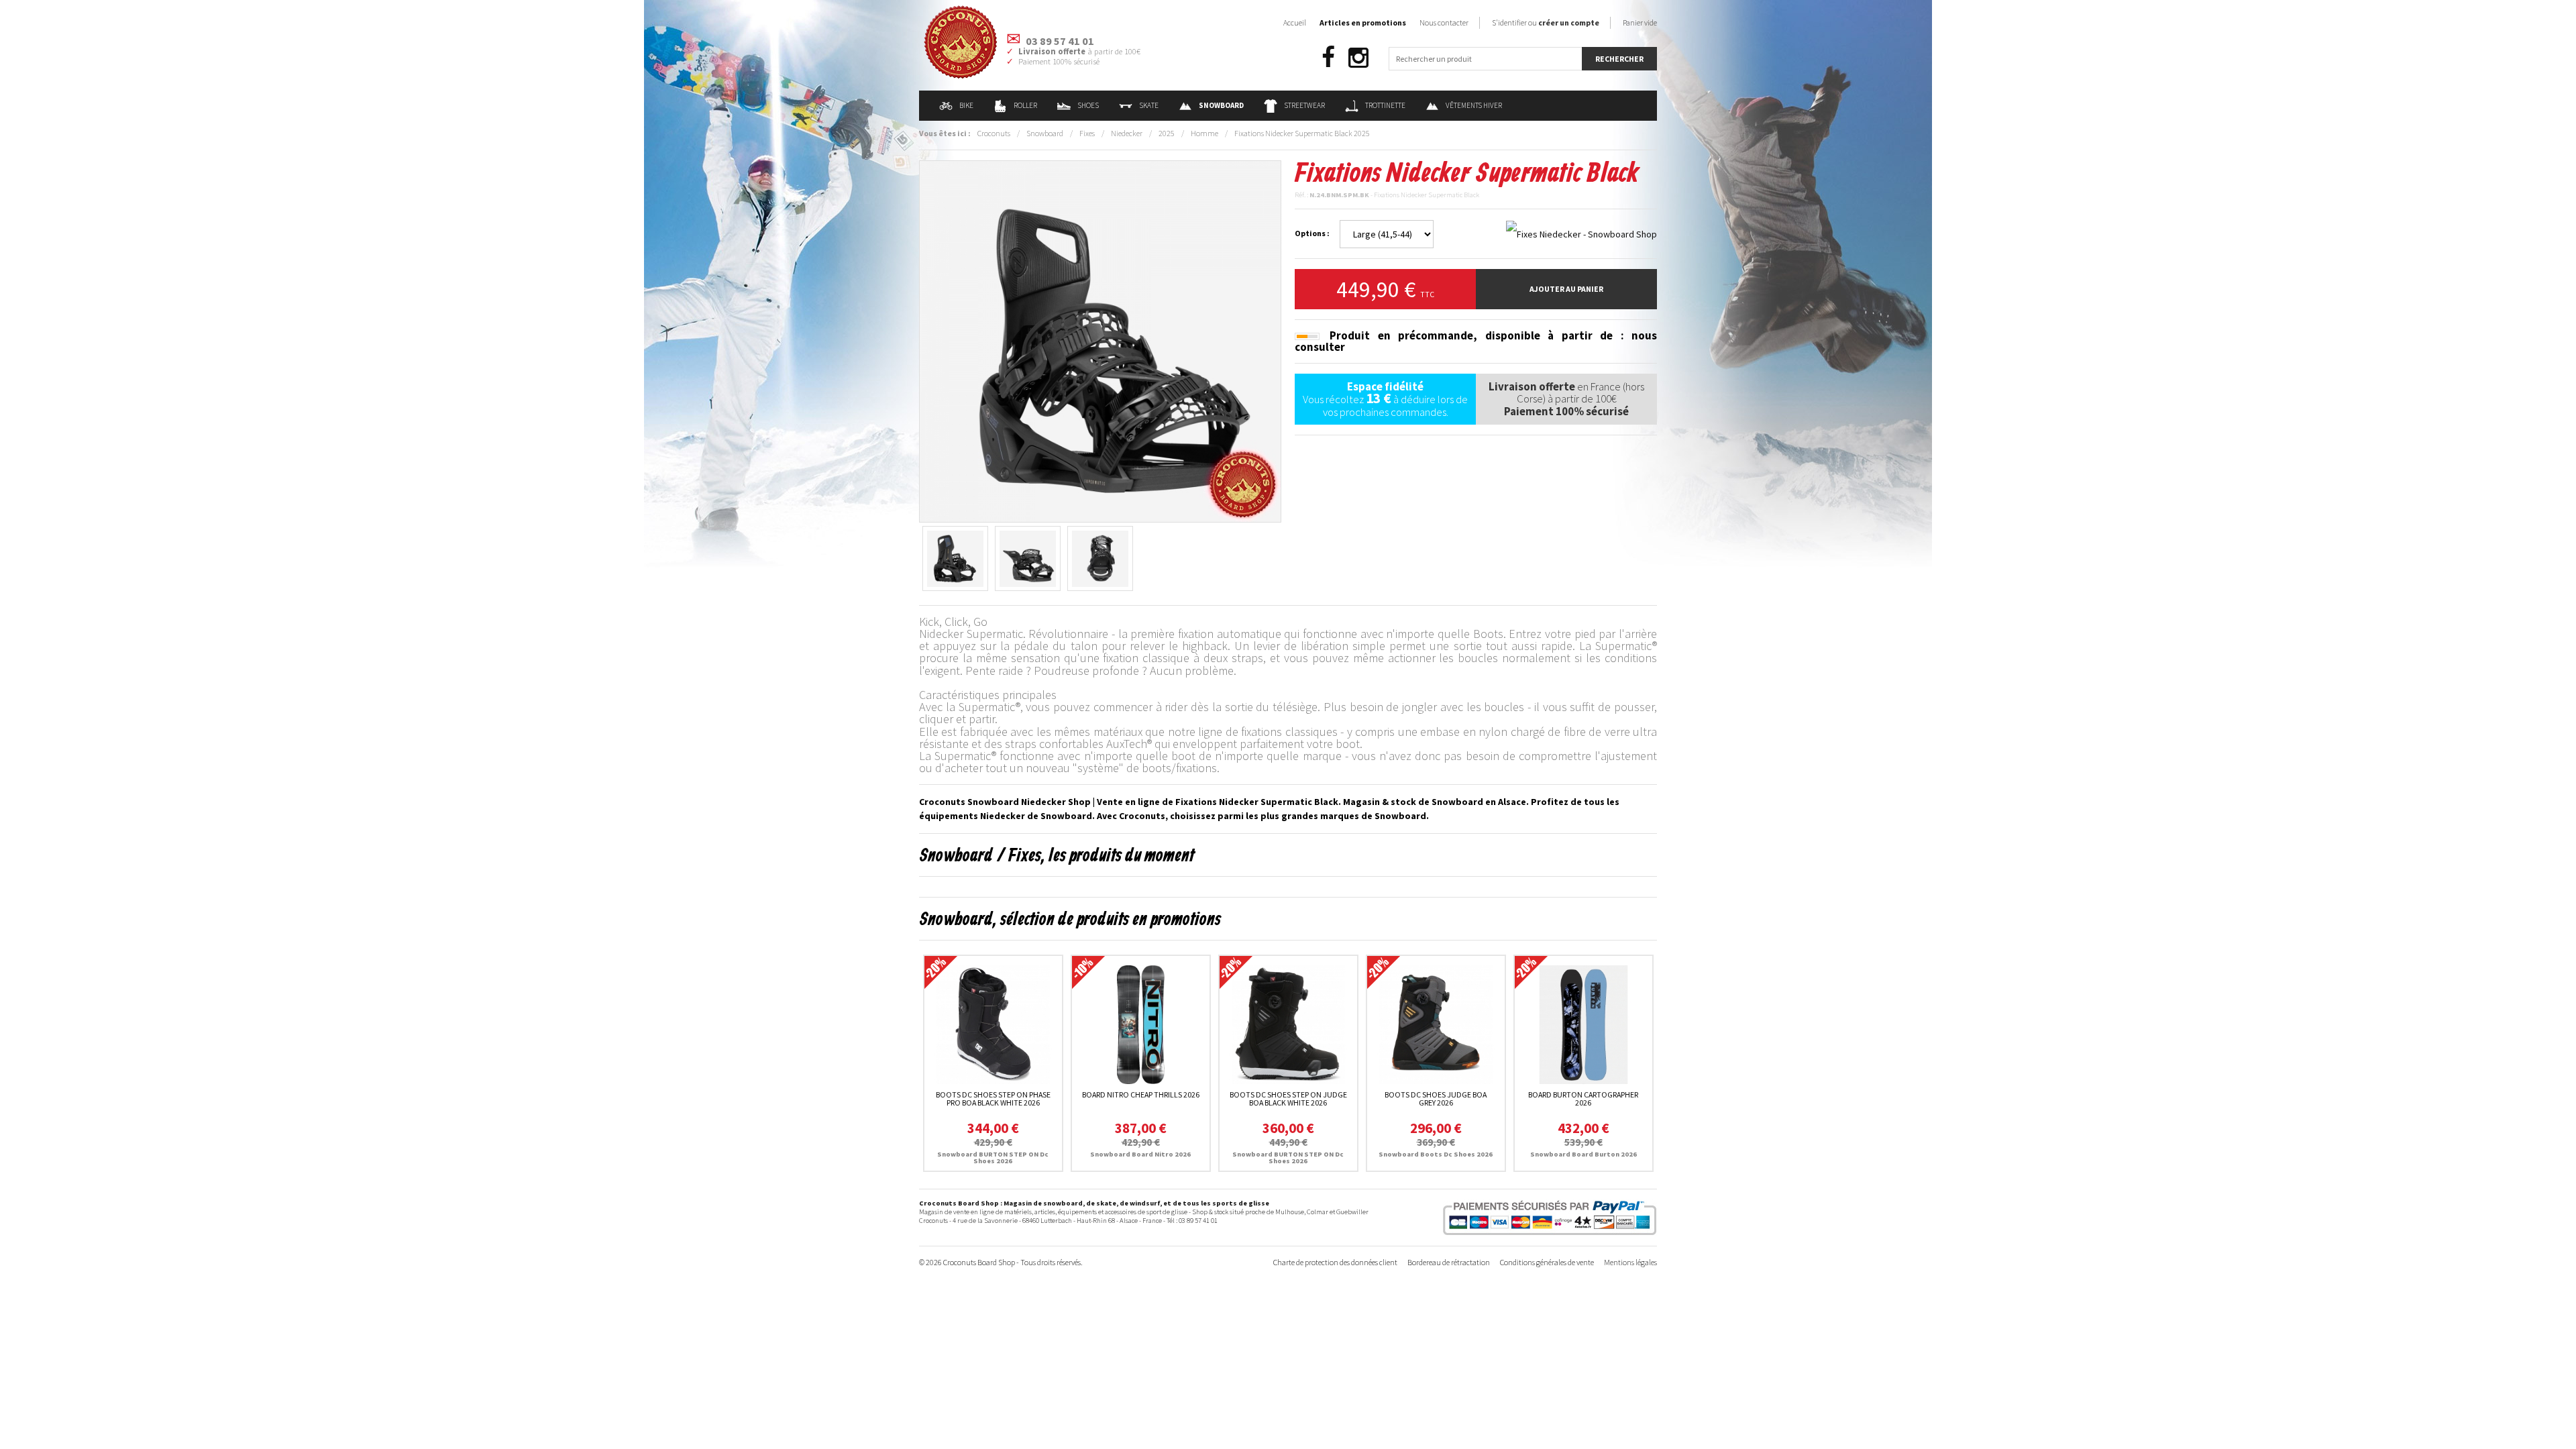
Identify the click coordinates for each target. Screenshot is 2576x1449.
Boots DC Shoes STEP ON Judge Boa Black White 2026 (1288, 1098)
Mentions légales (1630, 1262)
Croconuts (994, 133)
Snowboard (1045, 133)
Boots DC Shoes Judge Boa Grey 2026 (1436, 1098)
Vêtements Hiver (1474, 105)
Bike (966, 105)
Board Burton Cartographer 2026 (1583, 1098)
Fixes (1087, 133)
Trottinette (1385, 105)
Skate (1149, 105)
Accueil (1295, 22)
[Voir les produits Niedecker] (1581, 233)
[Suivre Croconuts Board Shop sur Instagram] (1358, 58)
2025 (1167, 133)
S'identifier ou (1546, 22)
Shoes (1088, 105)
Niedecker (1127, 133)
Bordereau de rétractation (1449, 1262)
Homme (1204, 133)
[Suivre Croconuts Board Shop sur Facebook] (1328, 58)
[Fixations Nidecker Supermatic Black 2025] (1100, 340)
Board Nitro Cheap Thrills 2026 (1141, 1094)
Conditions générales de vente (1547, 1262)
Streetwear (1304, 105)
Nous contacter (1444, 22)
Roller (1025, 105)
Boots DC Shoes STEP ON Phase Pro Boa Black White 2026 (993, 1098)
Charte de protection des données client (1335, 1262)
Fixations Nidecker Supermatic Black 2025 (1302, 133)
